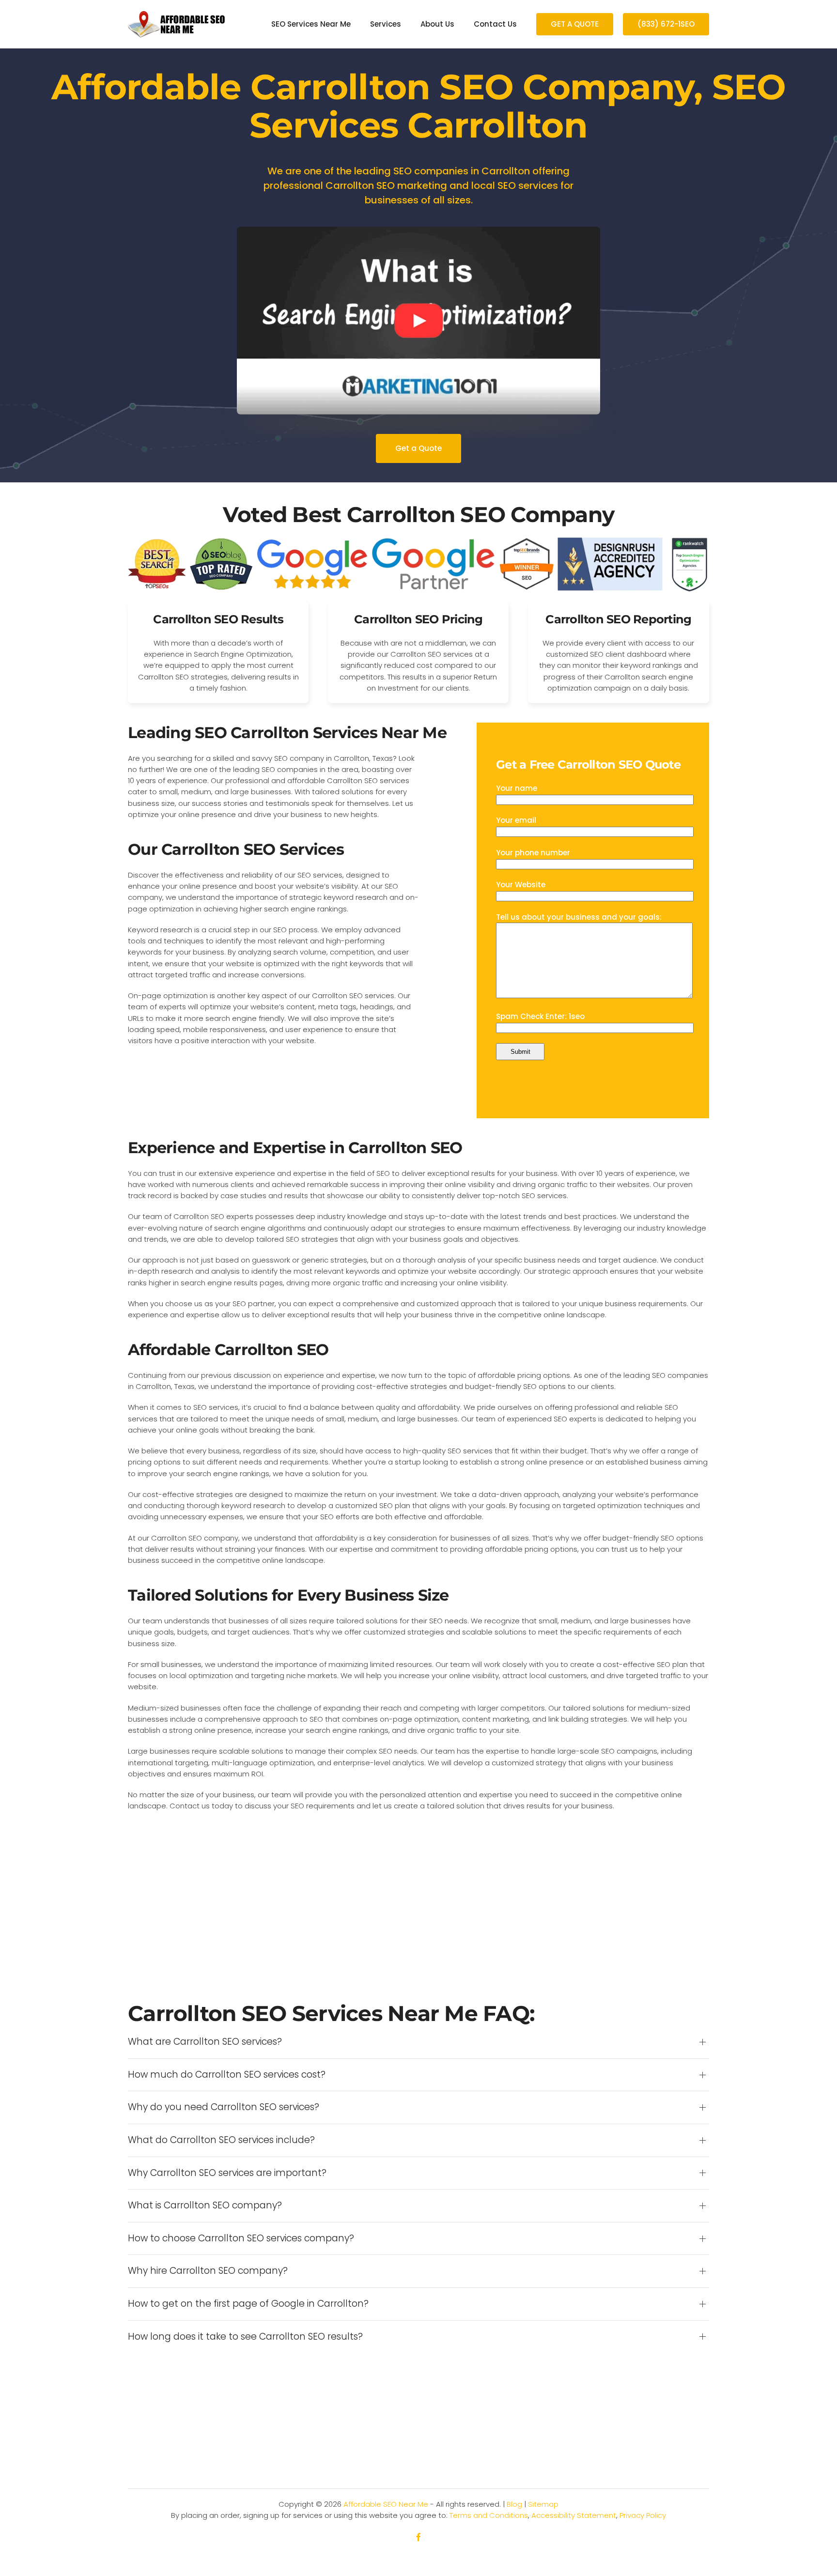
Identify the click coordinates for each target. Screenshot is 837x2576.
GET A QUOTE (575, 24)
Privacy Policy (643, 2515)
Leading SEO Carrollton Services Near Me (287, 733)
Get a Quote (418, 448)
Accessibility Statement (574, 2515)
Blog (514, 2504)
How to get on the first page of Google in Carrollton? (248, 2304)
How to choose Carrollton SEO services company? (241, 2238)
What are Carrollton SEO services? (205, 2042)
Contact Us (495, 24)
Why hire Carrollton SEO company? (208, 2271)
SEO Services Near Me (311, 24)
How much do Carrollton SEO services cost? (227, 2075)
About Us (437, 24)
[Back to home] (176, 24)
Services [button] (386, 24)
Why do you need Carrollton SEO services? (224, 2107)
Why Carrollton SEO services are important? (227, 2173)
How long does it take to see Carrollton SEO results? (245, 2337)
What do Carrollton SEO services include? (221, 2140)
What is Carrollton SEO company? (205, 2206)
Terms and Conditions (489, 2515)
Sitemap (543, 2504)
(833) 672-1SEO (666, 24)
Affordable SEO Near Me (386, 2504)
